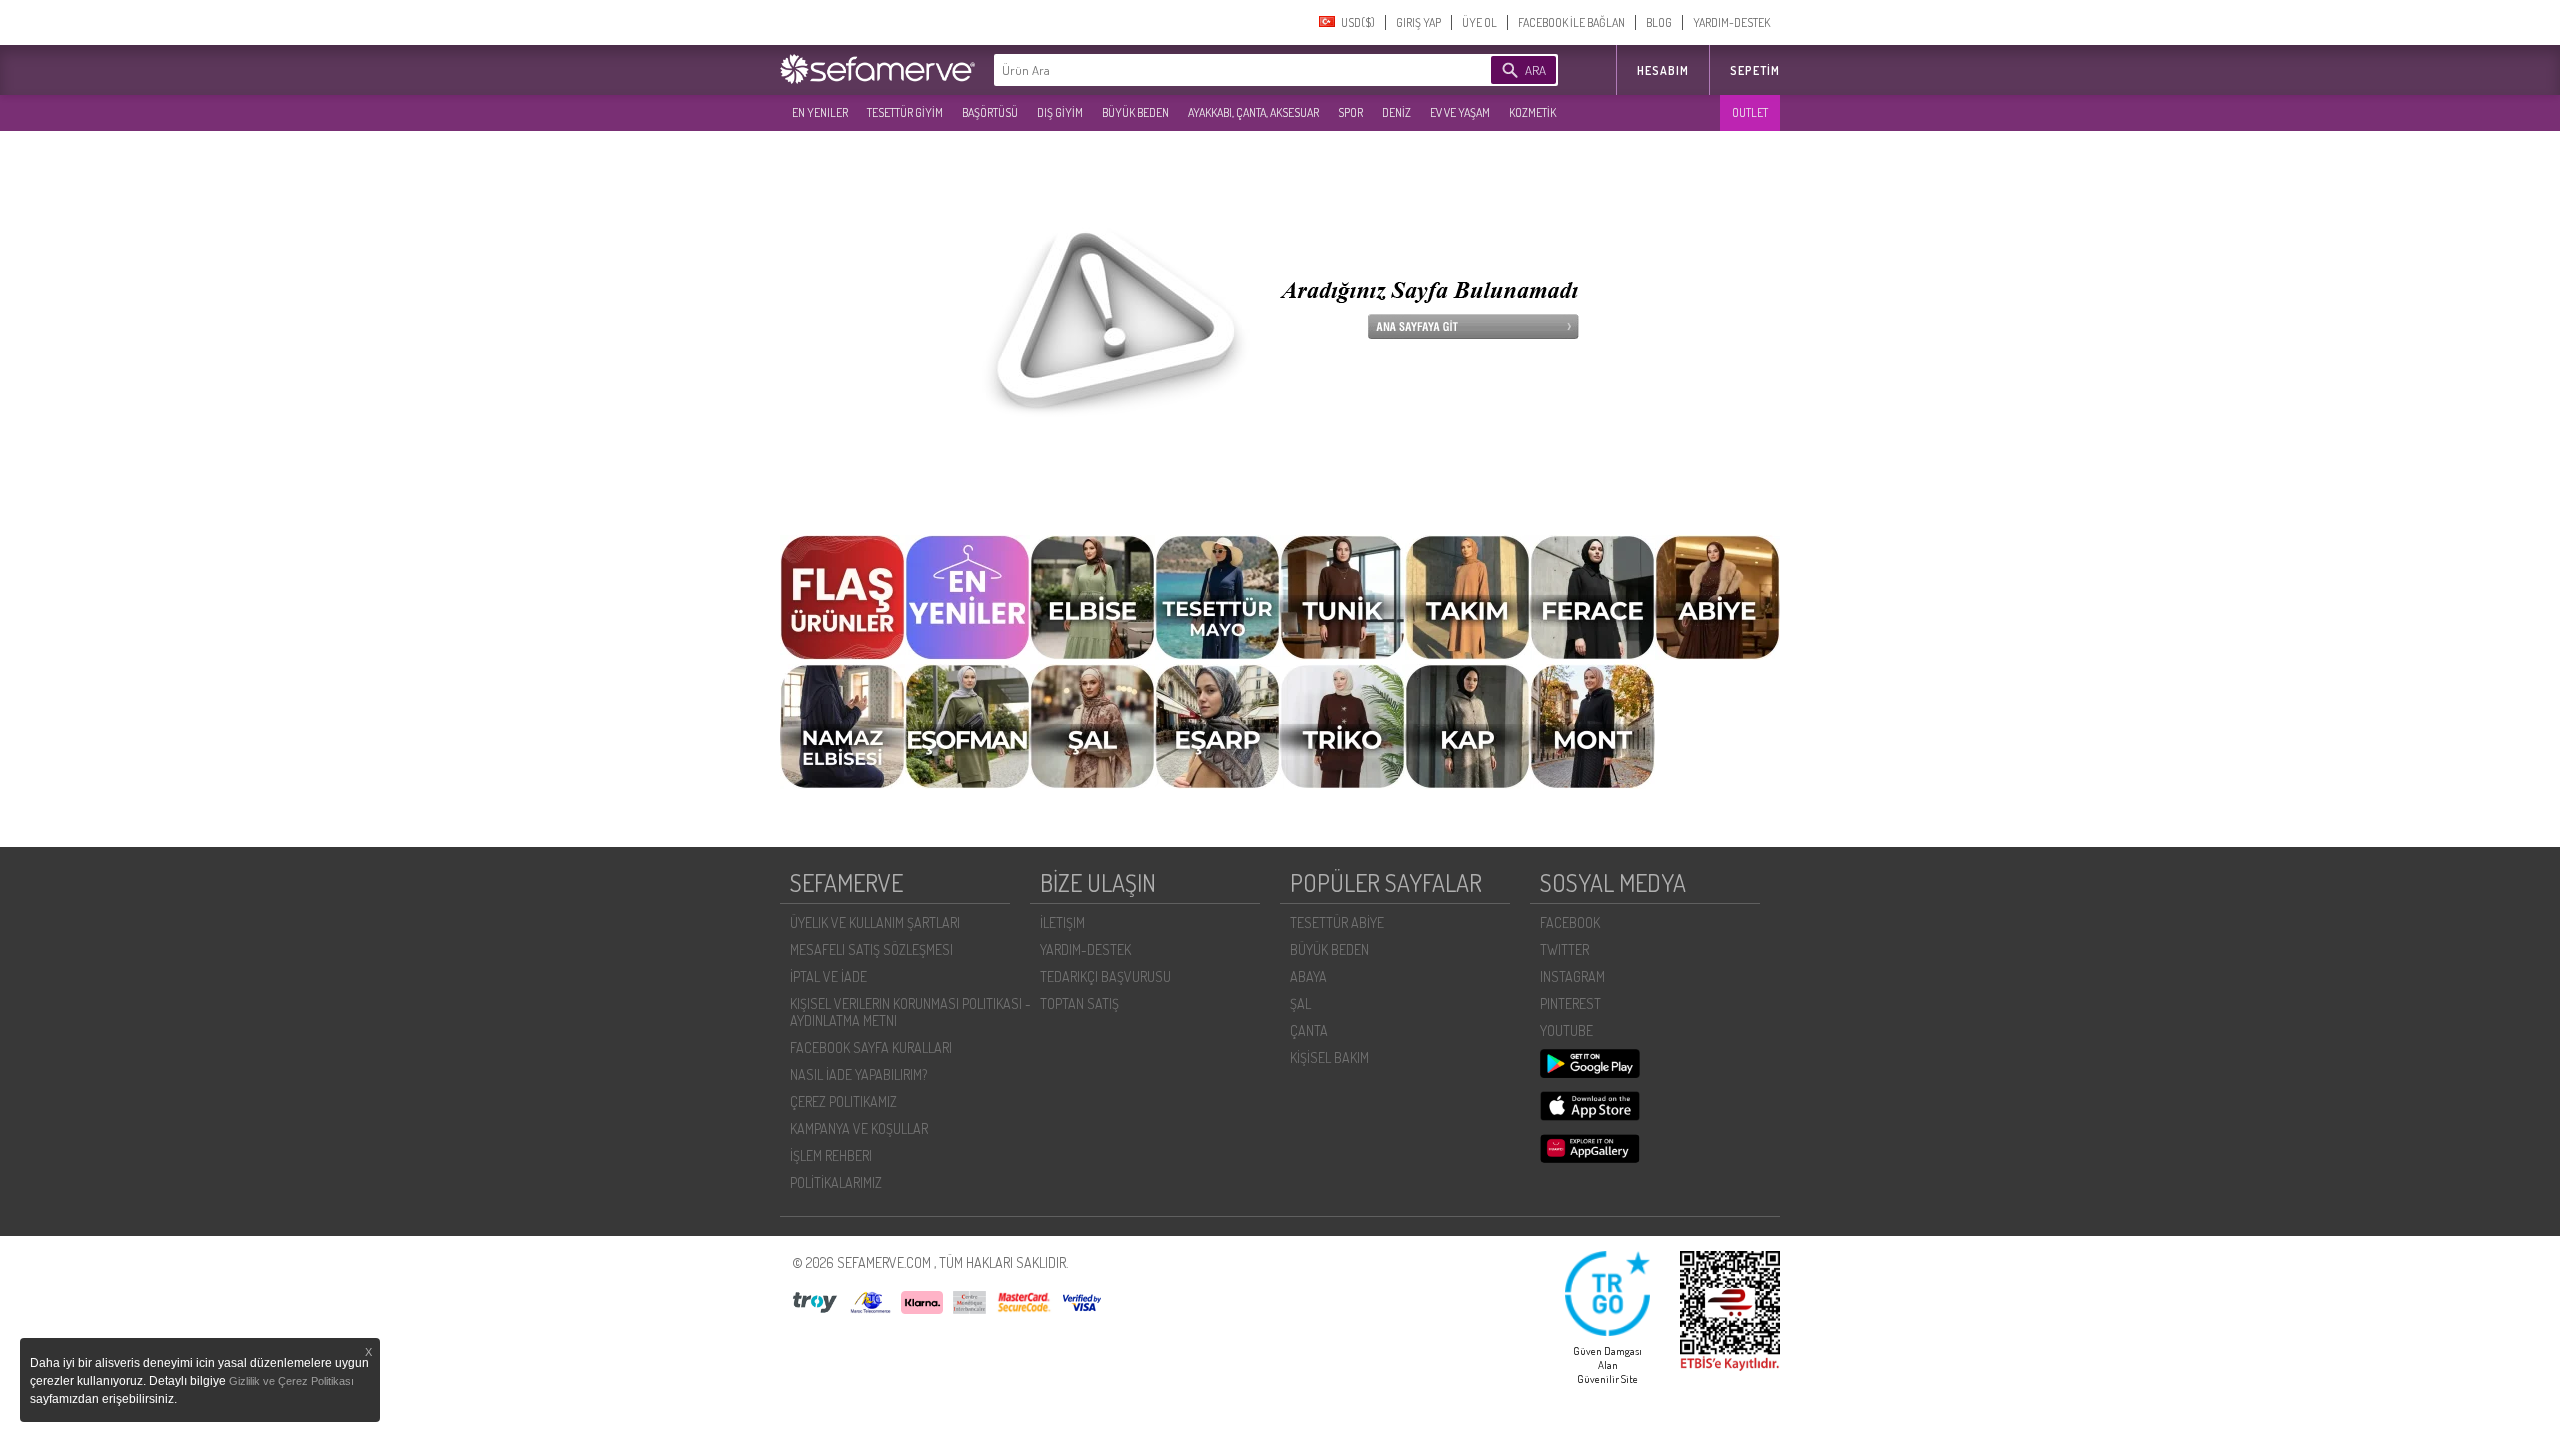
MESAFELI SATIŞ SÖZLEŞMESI (871, 949)
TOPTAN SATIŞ (1079, 1003)
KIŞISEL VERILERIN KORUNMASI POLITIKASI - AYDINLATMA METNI (910, 1012)
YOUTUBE (1566, 1030)
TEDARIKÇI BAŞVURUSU (1105, 976)
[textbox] (1212, 70)
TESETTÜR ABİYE (1337, 922)
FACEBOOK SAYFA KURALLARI (871, 1047)
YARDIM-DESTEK (1731, 22)
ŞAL (1300, 1003)
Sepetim (1755, 70)
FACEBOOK (1570, 922)
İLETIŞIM (1062, 922)
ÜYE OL (1479, 22)
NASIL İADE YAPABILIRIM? (858, 1074)
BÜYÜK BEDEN (1135, 112)
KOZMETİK (1532, 112)
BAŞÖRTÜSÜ (990, 112)
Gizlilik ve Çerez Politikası (291, 1381)
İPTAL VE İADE (828, 976)
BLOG (1659, 22)
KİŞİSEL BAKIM (1329, 1057)
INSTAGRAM (1572, 976)
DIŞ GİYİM (1060, 112)
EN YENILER (820, 112)
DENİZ (1396, 112)
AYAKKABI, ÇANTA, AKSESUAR (1253, 112)
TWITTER (1564, 949)
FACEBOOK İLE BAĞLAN (1571, 22)
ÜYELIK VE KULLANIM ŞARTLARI (875, 922)
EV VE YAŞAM (1460, 112)
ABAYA (1308, 976)
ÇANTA (1309, 1030)
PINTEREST (1570, 1003)
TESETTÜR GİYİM (905, 112)
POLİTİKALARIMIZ (836, 1182)
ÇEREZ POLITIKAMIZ (843, 1101)
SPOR (1350, 112)
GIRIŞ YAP (1418, 22)
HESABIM (1663, 70)
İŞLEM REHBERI (831, 1155)
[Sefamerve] (882, 69)
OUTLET (1750, 112)
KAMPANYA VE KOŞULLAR (859, 1128)
